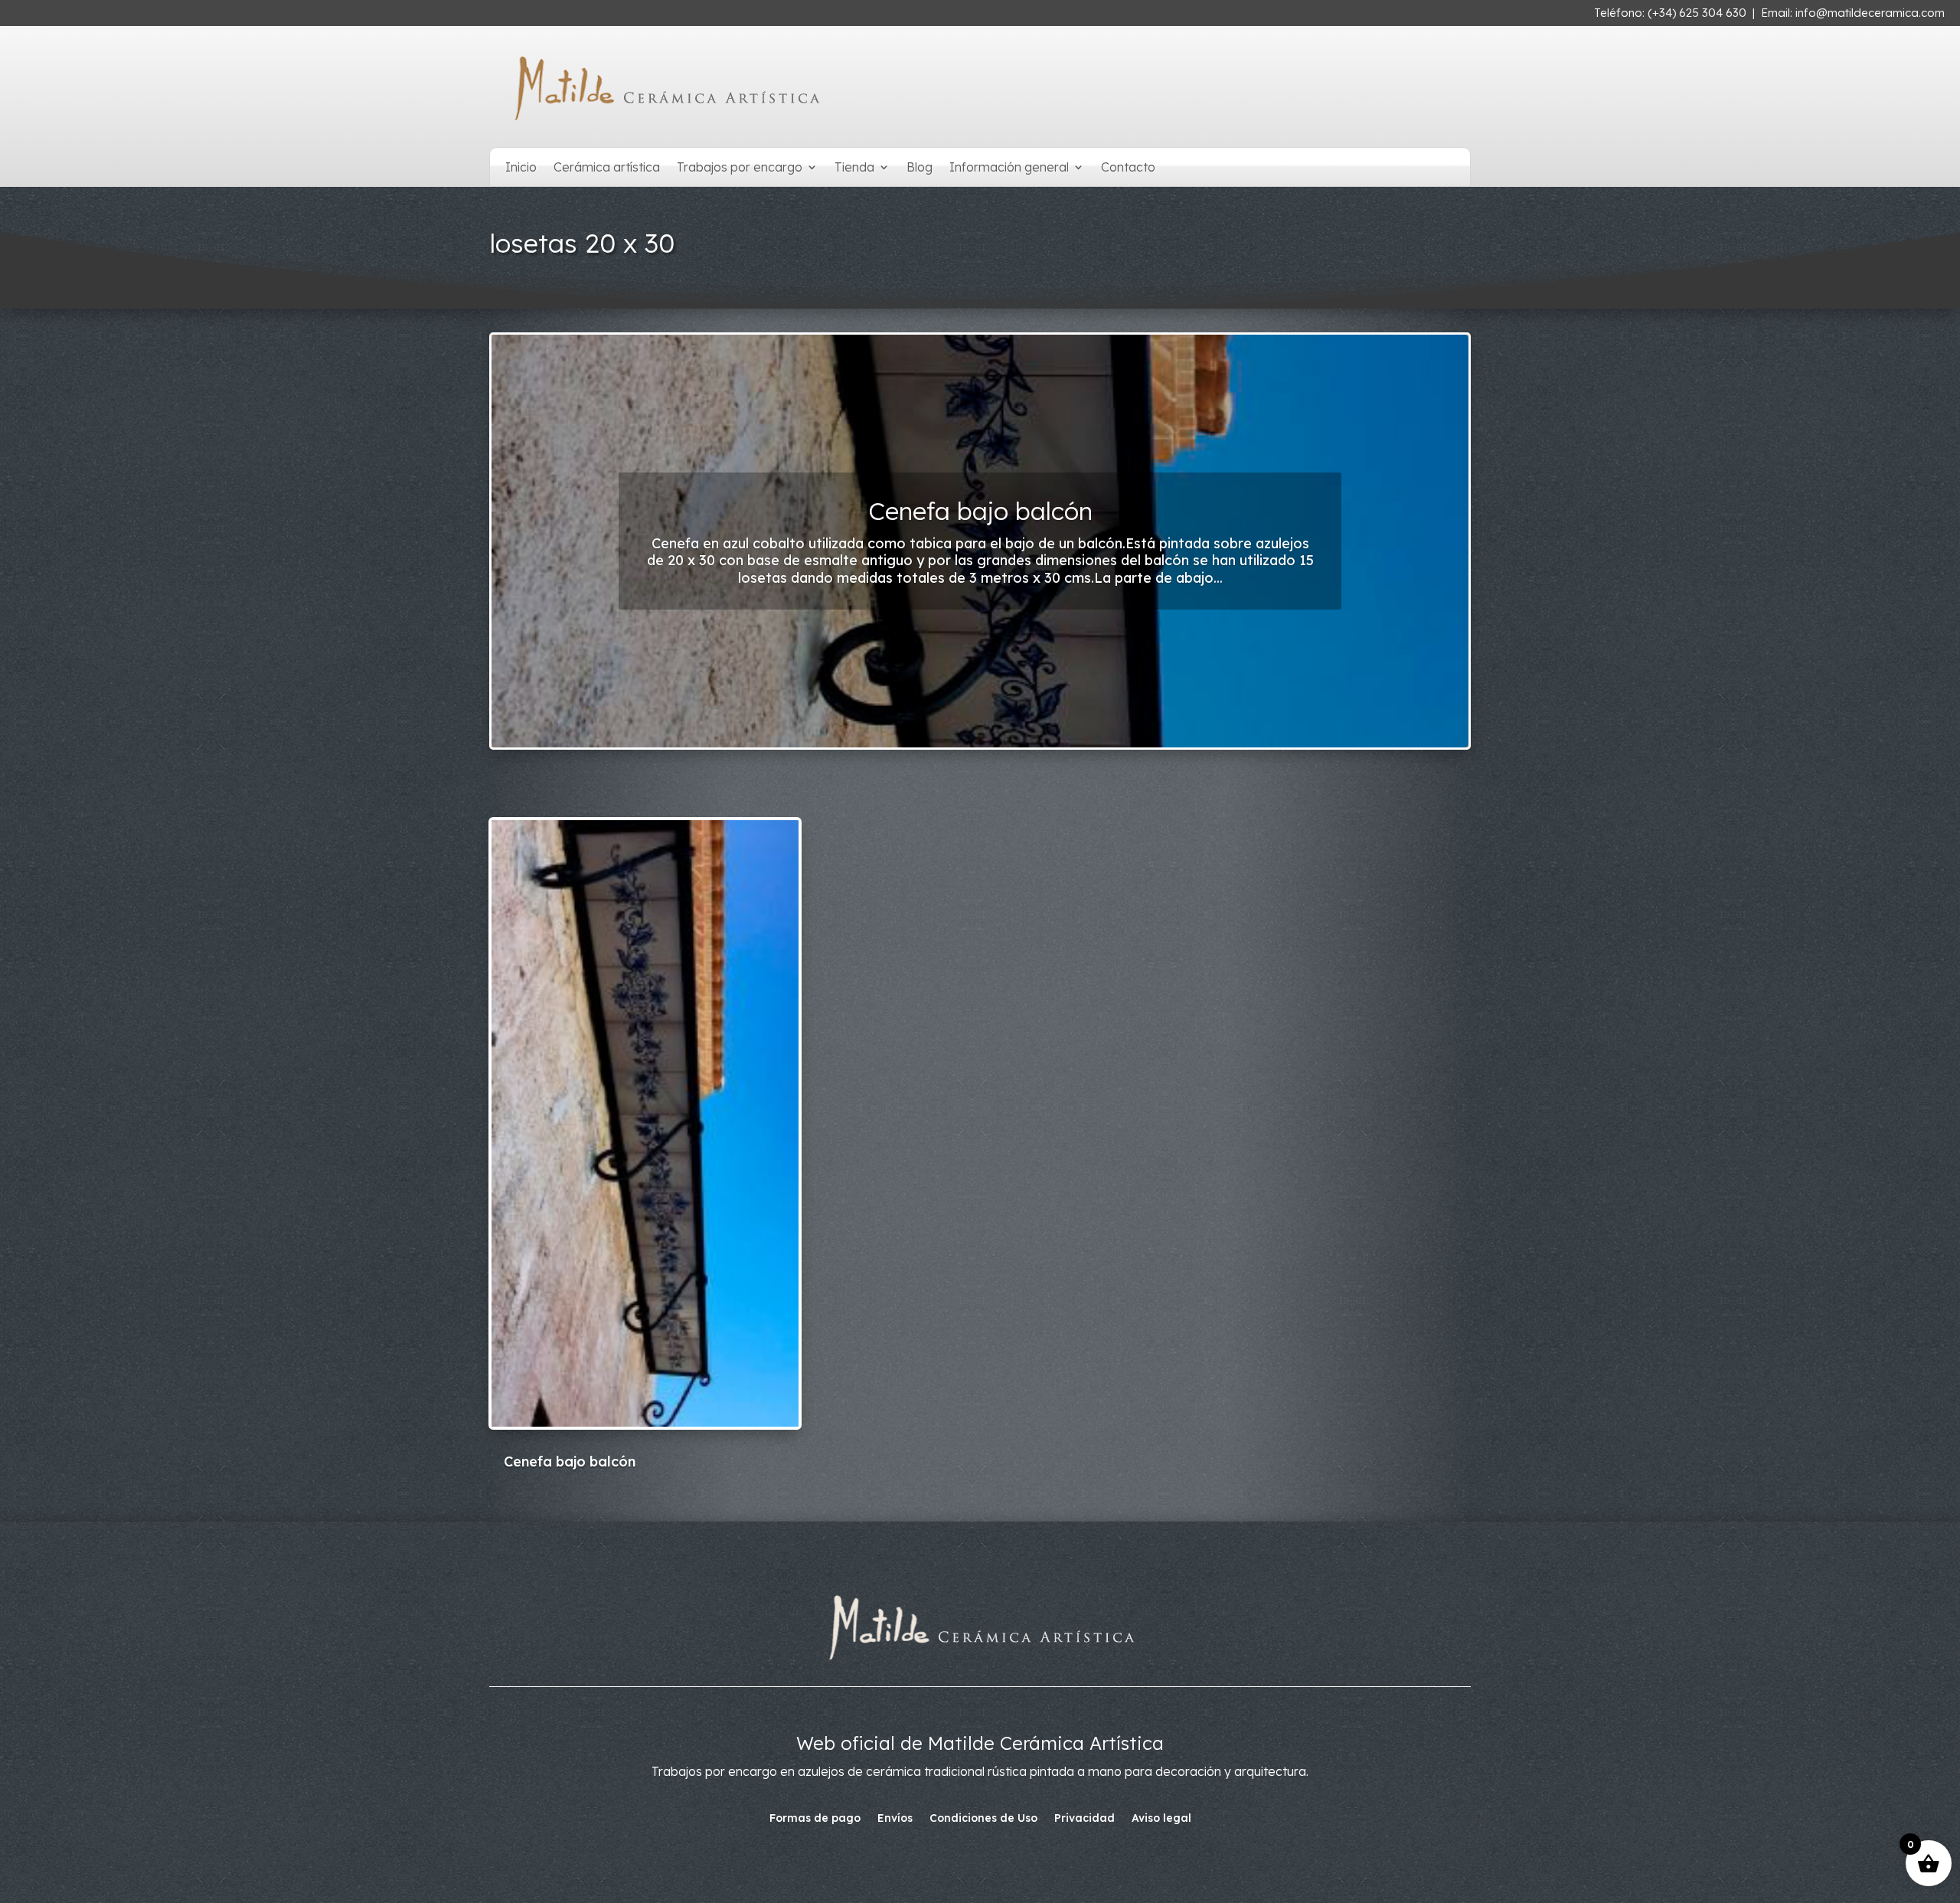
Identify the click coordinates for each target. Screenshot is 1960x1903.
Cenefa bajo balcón (980, 511)
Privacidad (1085, 1819)
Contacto (1128, 168)
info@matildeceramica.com (1870, 13)
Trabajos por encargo (740, 168)
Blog (920, 168)
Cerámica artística (607, 168)
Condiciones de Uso (983, 1819)
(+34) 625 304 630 (1697, 13)
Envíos (895, 1819)
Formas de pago (815, 1819)
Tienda (854, 168)
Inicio (521, 168)
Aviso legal (1161, 1819)
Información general (1009, 168)
